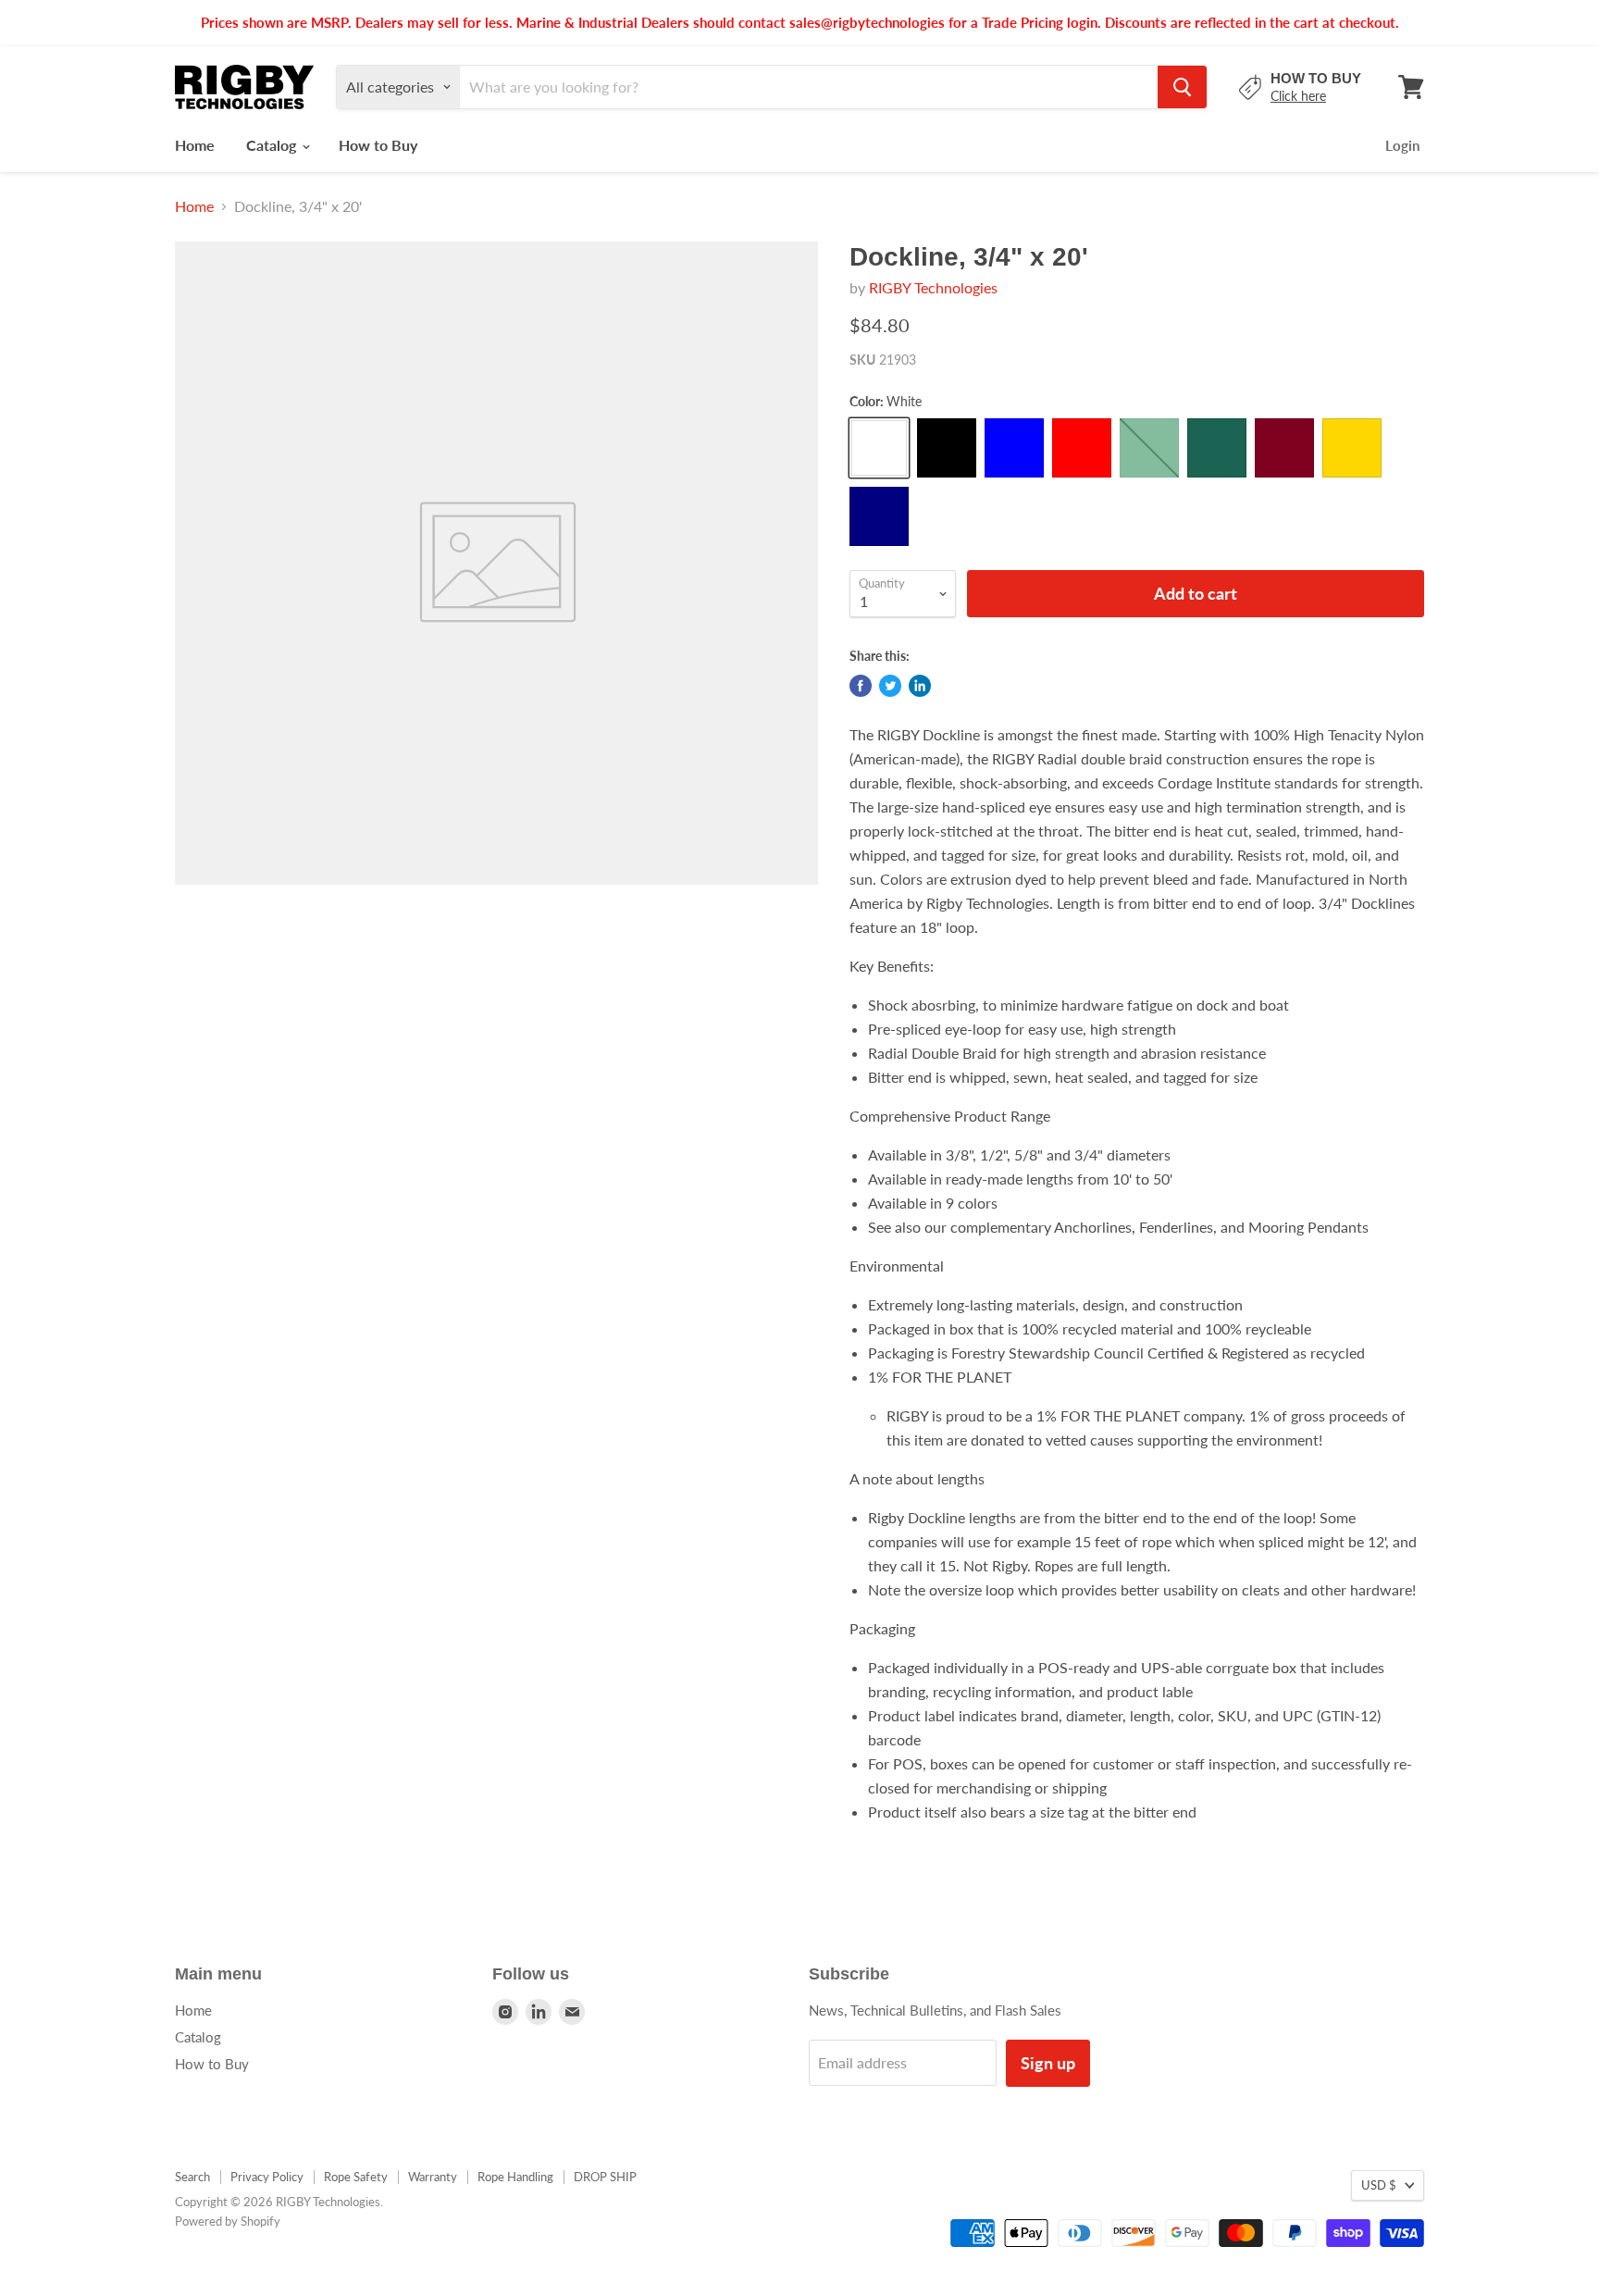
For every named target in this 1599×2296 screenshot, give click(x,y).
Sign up (1048, 2063)
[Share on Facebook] (861, 686)
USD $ (1379, 2185)
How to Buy (378, 145)
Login (1402, 145)
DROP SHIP (605, 2177)
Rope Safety (356, 2177)
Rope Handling (515, 2177)
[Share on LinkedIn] (920, 686)
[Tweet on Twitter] (890, 686)
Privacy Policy (267, 2177)
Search (192, 2177)
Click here (1298, 96)
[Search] (1182, 87)
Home (195, 145)
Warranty (433, 2177)
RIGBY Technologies (933, 287)
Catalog (273, 145)
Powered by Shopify (228, 2221)
